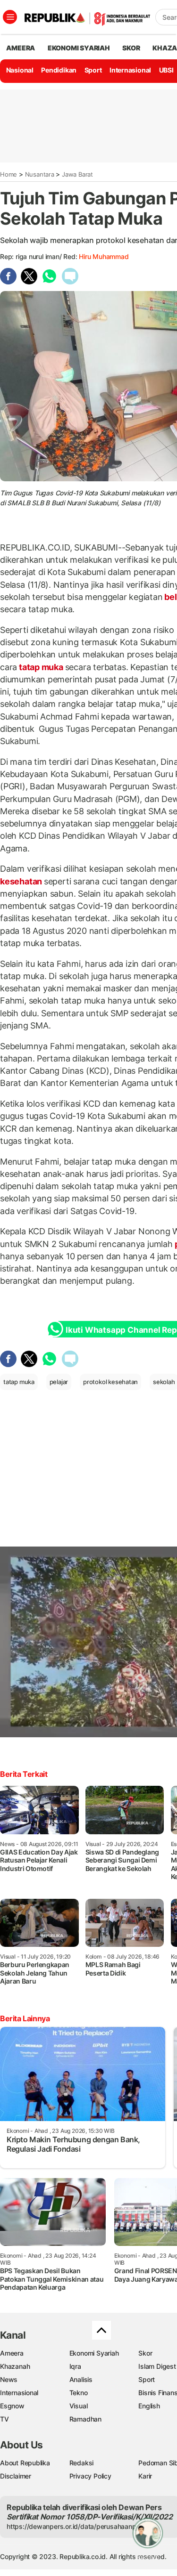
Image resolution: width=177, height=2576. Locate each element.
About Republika (25, 2463)
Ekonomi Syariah (79, 48)
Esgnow (12, 2406)
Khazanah (15, 2366)
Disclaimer (16, 2476)
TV (4, 2419)
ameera (21, 48)
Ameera (12, 2353)
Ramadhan (85, 2419)
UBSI (166, 70)
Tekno (79, 2393)
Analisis (81, 2379)
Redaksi (82, 2463)
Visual (79, 2406)
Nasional (20, 70)
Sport (93, 70)
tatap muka (41, 667)
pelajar (59, 1382)
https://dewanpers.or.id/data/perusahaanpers (76, 2526)
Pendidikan (59, 70)
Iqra (75, 2366)
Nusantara (40, 174)
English (149, 2406)
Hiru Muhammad (104, 256)
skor (131, 48)
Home (8, 174)
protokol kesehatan (110, 1382)
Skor (145, 2353)
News (9, 2379)
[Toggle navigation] (10, 17)
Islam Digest (157, 2366)
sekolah (164, 1382)
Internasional (130, 70)
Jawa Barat (77, 174)
